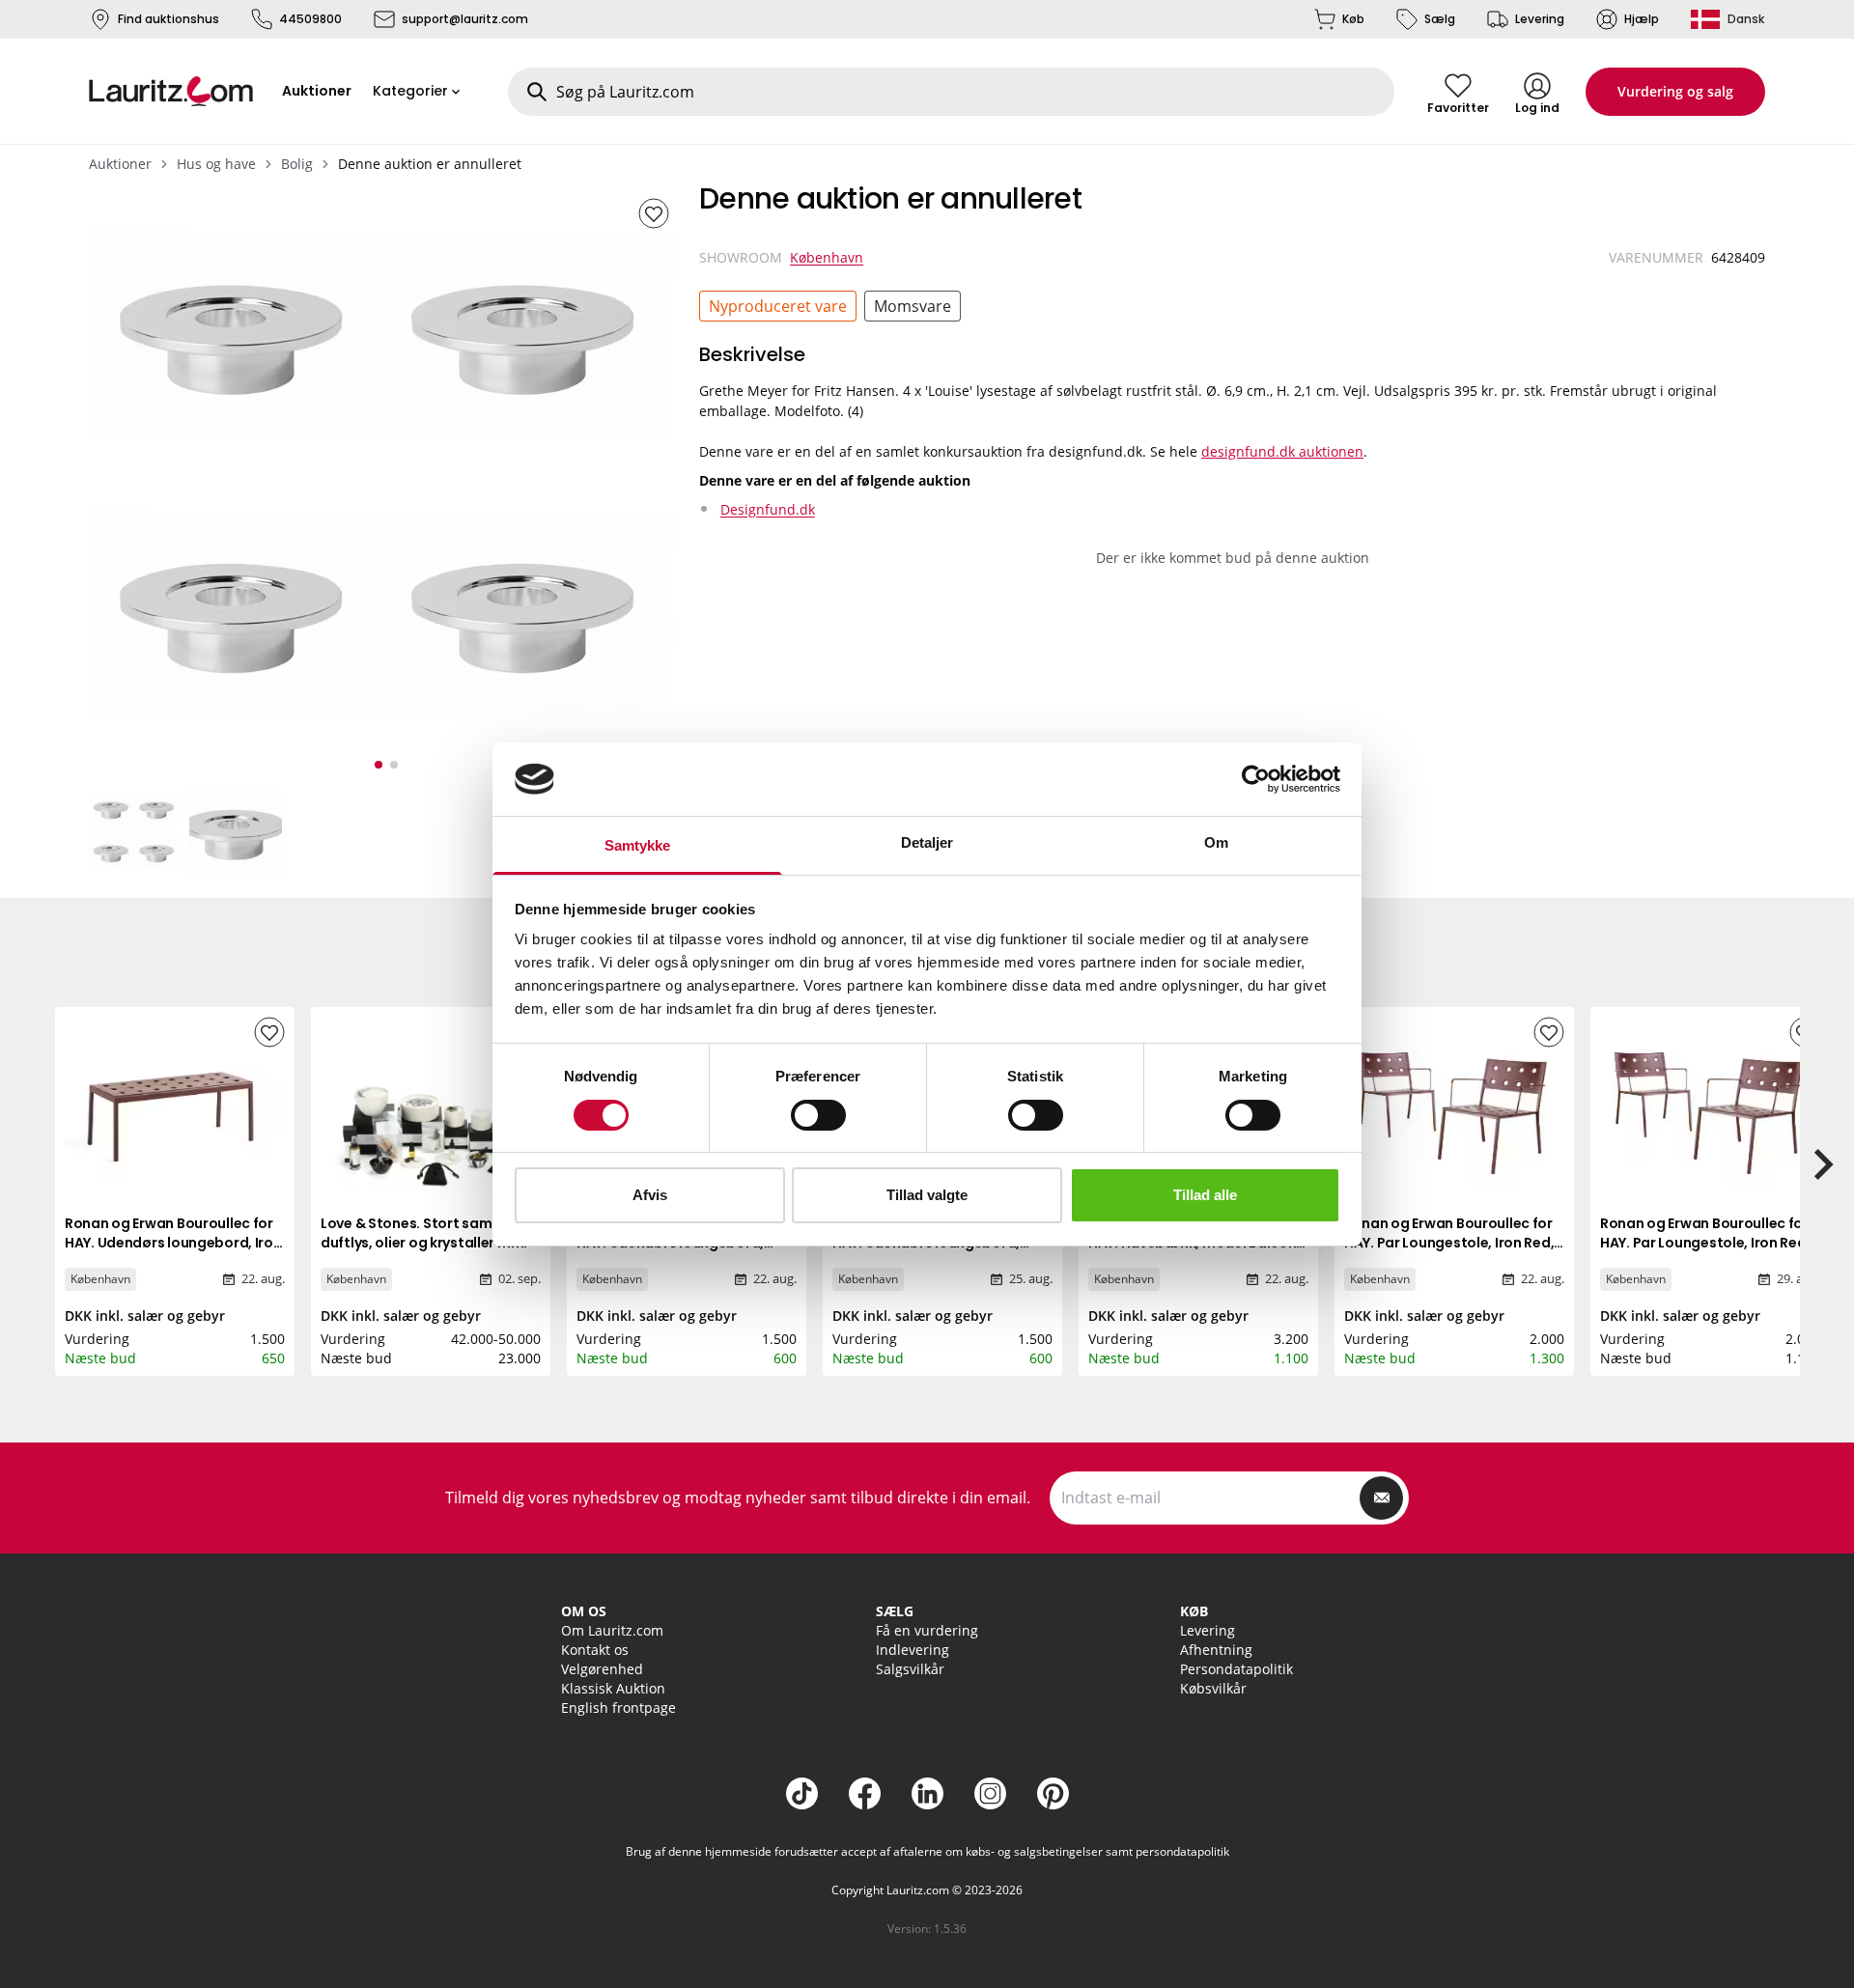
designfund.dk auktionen (1282, 451)
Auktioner (120, 164)
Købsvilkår (1213, 1688)
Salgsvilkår (910, 1669)
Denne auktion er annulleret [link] (430, 164)
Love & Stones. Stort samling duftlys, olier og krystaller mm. (424, 1233)
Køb (1353, 19)
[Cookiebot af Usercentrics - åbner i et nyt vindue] (1256, 779)
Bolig (297, 164)
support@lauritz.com (465, 19)
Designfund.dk (768, 509)
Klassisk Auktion (613, 1688)
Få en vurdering (927, 1630)
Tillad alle (1205, 1195)
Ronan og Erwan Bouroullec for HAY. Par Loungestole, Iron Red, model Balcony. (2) (1449, 1243)
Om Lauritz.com (612, 1630)
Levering (1540, 19)
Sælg (1440, 19)
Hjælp (1642, 19)
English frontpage (618, 1708)
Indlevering (913, 1650)
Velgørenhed (602, 1669)
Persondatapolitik (1236, 1669)
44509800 (310, 19)
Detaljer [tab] (927, 842)
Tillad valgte (927, 1195)
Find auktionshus (169, 19)
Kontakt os (595, 1650)
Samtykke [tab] (638, 845)
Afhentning (1216, 1650)
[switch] (818, 1115)
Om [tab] (1216, 842)
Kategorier (410, 91)
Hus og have (216, 164)
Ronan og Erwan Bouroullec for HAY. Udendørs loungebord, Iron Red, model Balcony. (173, 1243)
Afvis (650, 1195)
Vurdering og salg (1675, 91)
